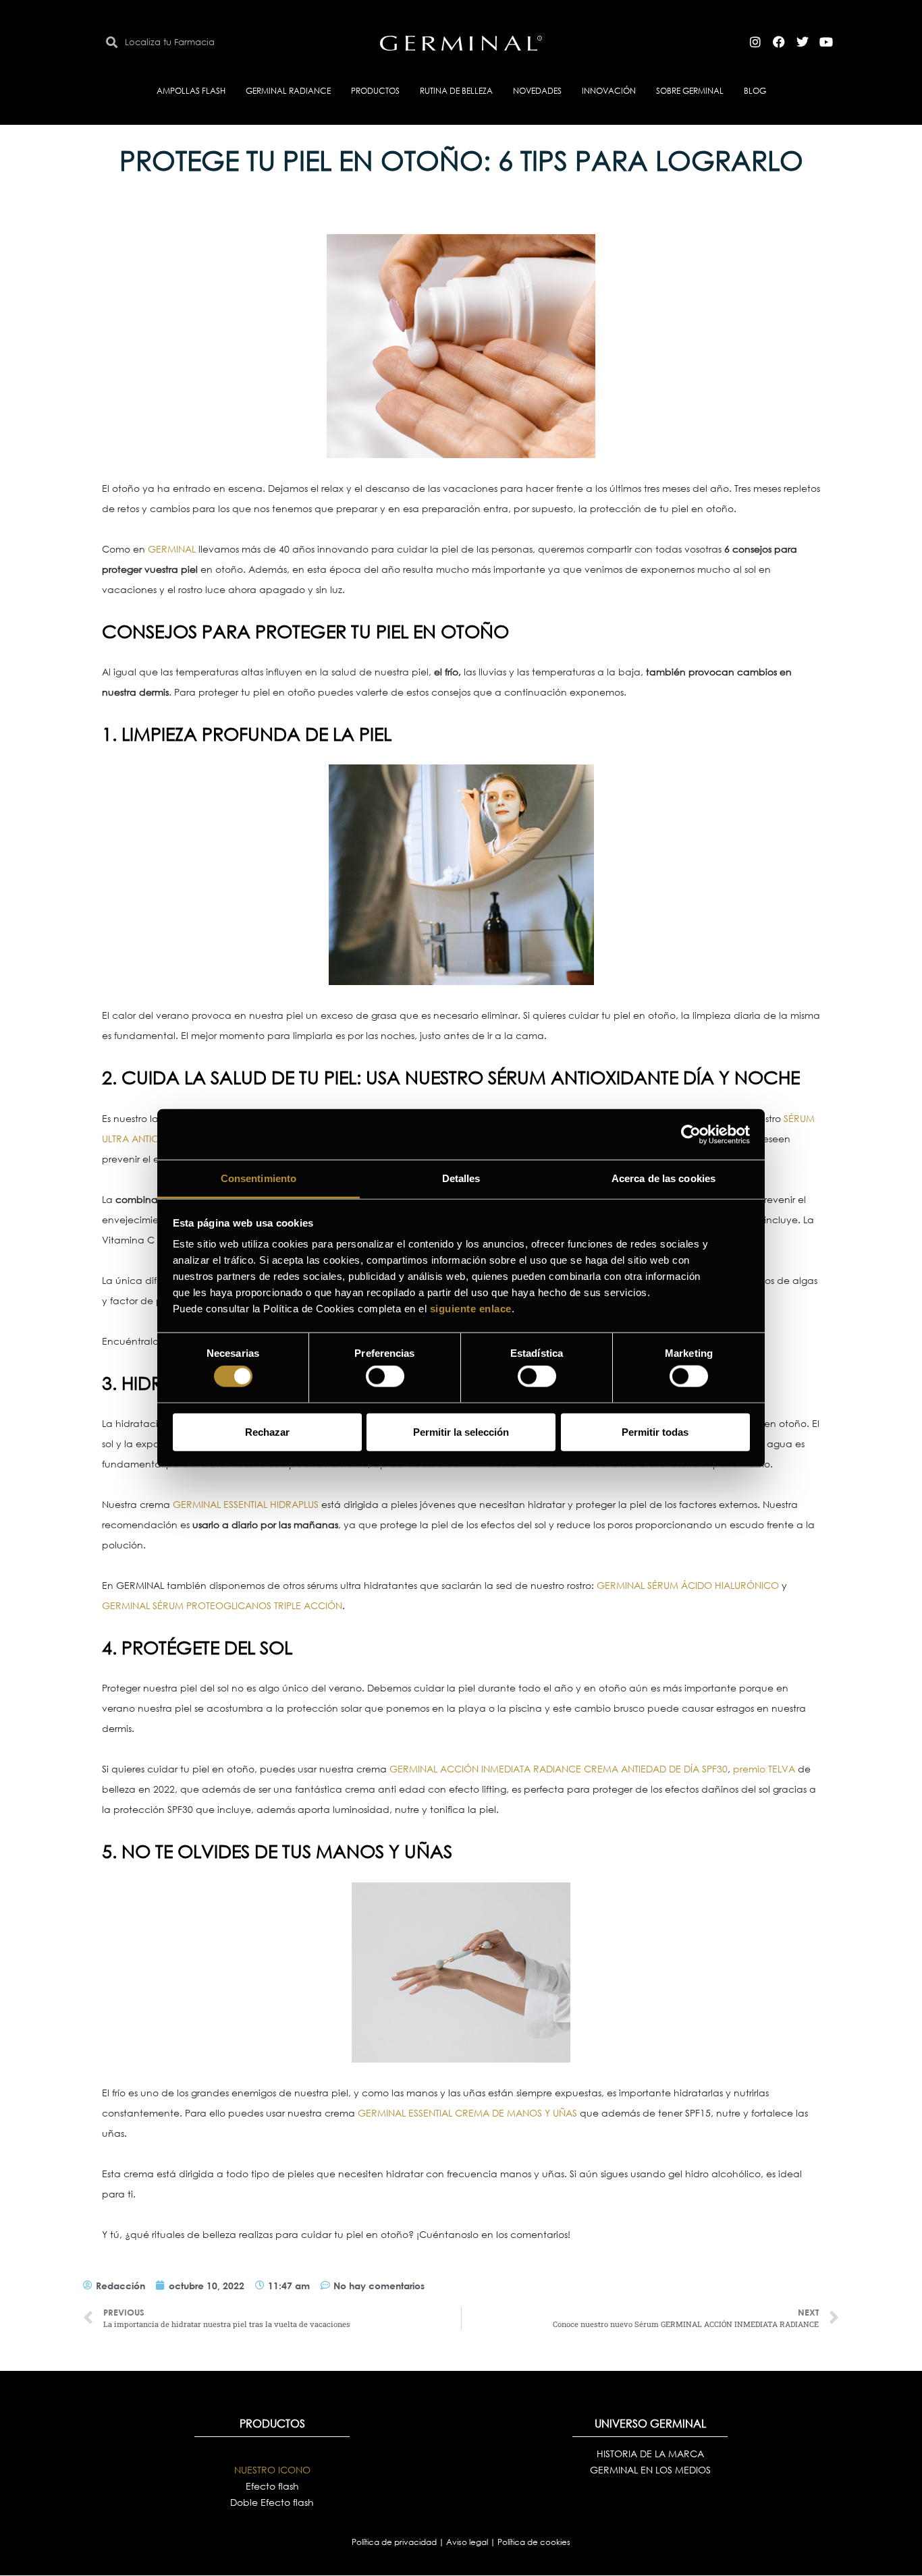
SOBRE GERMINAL (690, 91)
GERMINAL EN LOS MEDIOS (650, 2470)
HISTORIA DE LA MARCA (650, 2454)
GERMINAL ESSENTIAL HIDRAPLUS (246, 1504)
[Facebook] (779, 42)
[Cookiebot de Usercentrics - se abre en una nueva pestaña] (691, 1134)
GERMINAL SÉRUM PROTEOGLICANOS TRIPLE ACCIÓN (222, 1605)
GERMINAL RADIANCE (288, 91)
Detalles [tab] (461, 1178)
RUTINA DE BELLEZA (456, 91)
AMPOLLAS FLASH (191, 91)
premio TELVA (764, 1769)
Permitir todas (655, 1431)
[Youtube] (826, 42)
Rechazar (267, 1431)
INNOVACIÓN (609, 91)
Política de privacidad (395, 2542)
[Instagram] (755, 42)
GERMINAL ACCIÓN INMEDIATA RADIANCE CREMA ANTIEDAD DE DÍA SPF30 (559, 1769)
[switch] (385, 1376)
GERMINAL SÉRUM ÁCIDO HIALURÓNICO (688, 1585)
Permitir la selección (461, 1431)
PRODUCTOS (375, 91)
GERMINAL (172, 549)
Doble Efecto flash (272, 2502)
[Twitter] (803, 42)
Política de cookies (534, 2542)
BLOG (755, 91)
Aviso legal (468, 2542)
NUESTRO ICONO (272, 2470)
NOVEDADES (537, 91)
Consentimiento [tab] (259, 1178)
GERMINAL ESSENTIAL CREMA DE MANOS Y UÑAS (467, 2113)
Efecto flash (272, 2486)
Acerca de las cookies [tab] (663, 1178)
